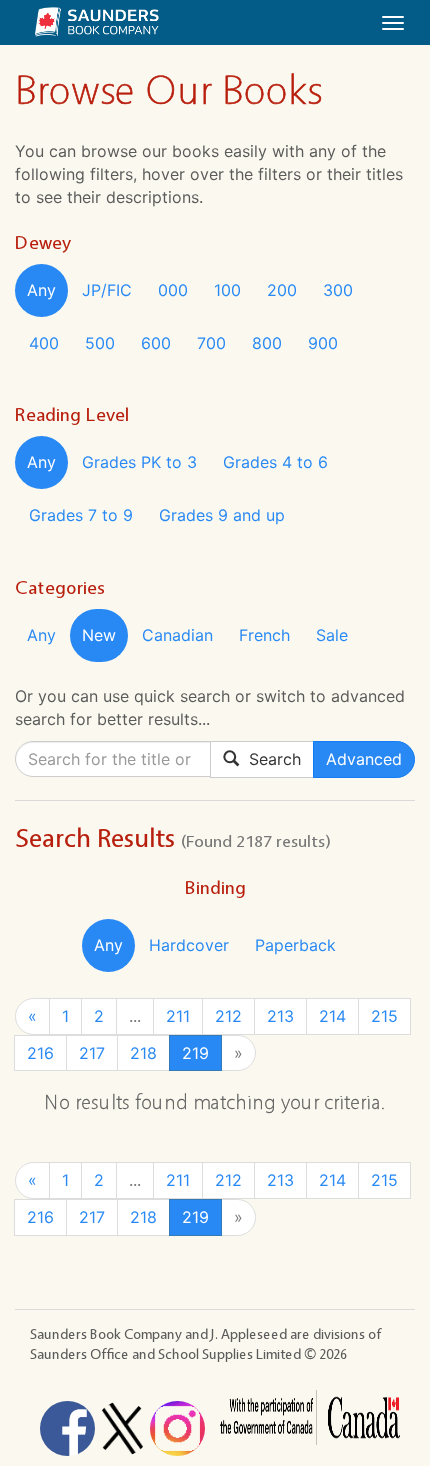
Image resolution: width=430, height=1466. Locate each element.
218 (143, 1053)
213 (280, 1016)
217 (92, 1053)
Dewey (43, 242)
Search (270, 759)
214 (332, 1016)
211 (178, 1016)
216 (40, 1053)
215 (384, 1016)
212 (228, 1016)
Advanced (364, 759)
